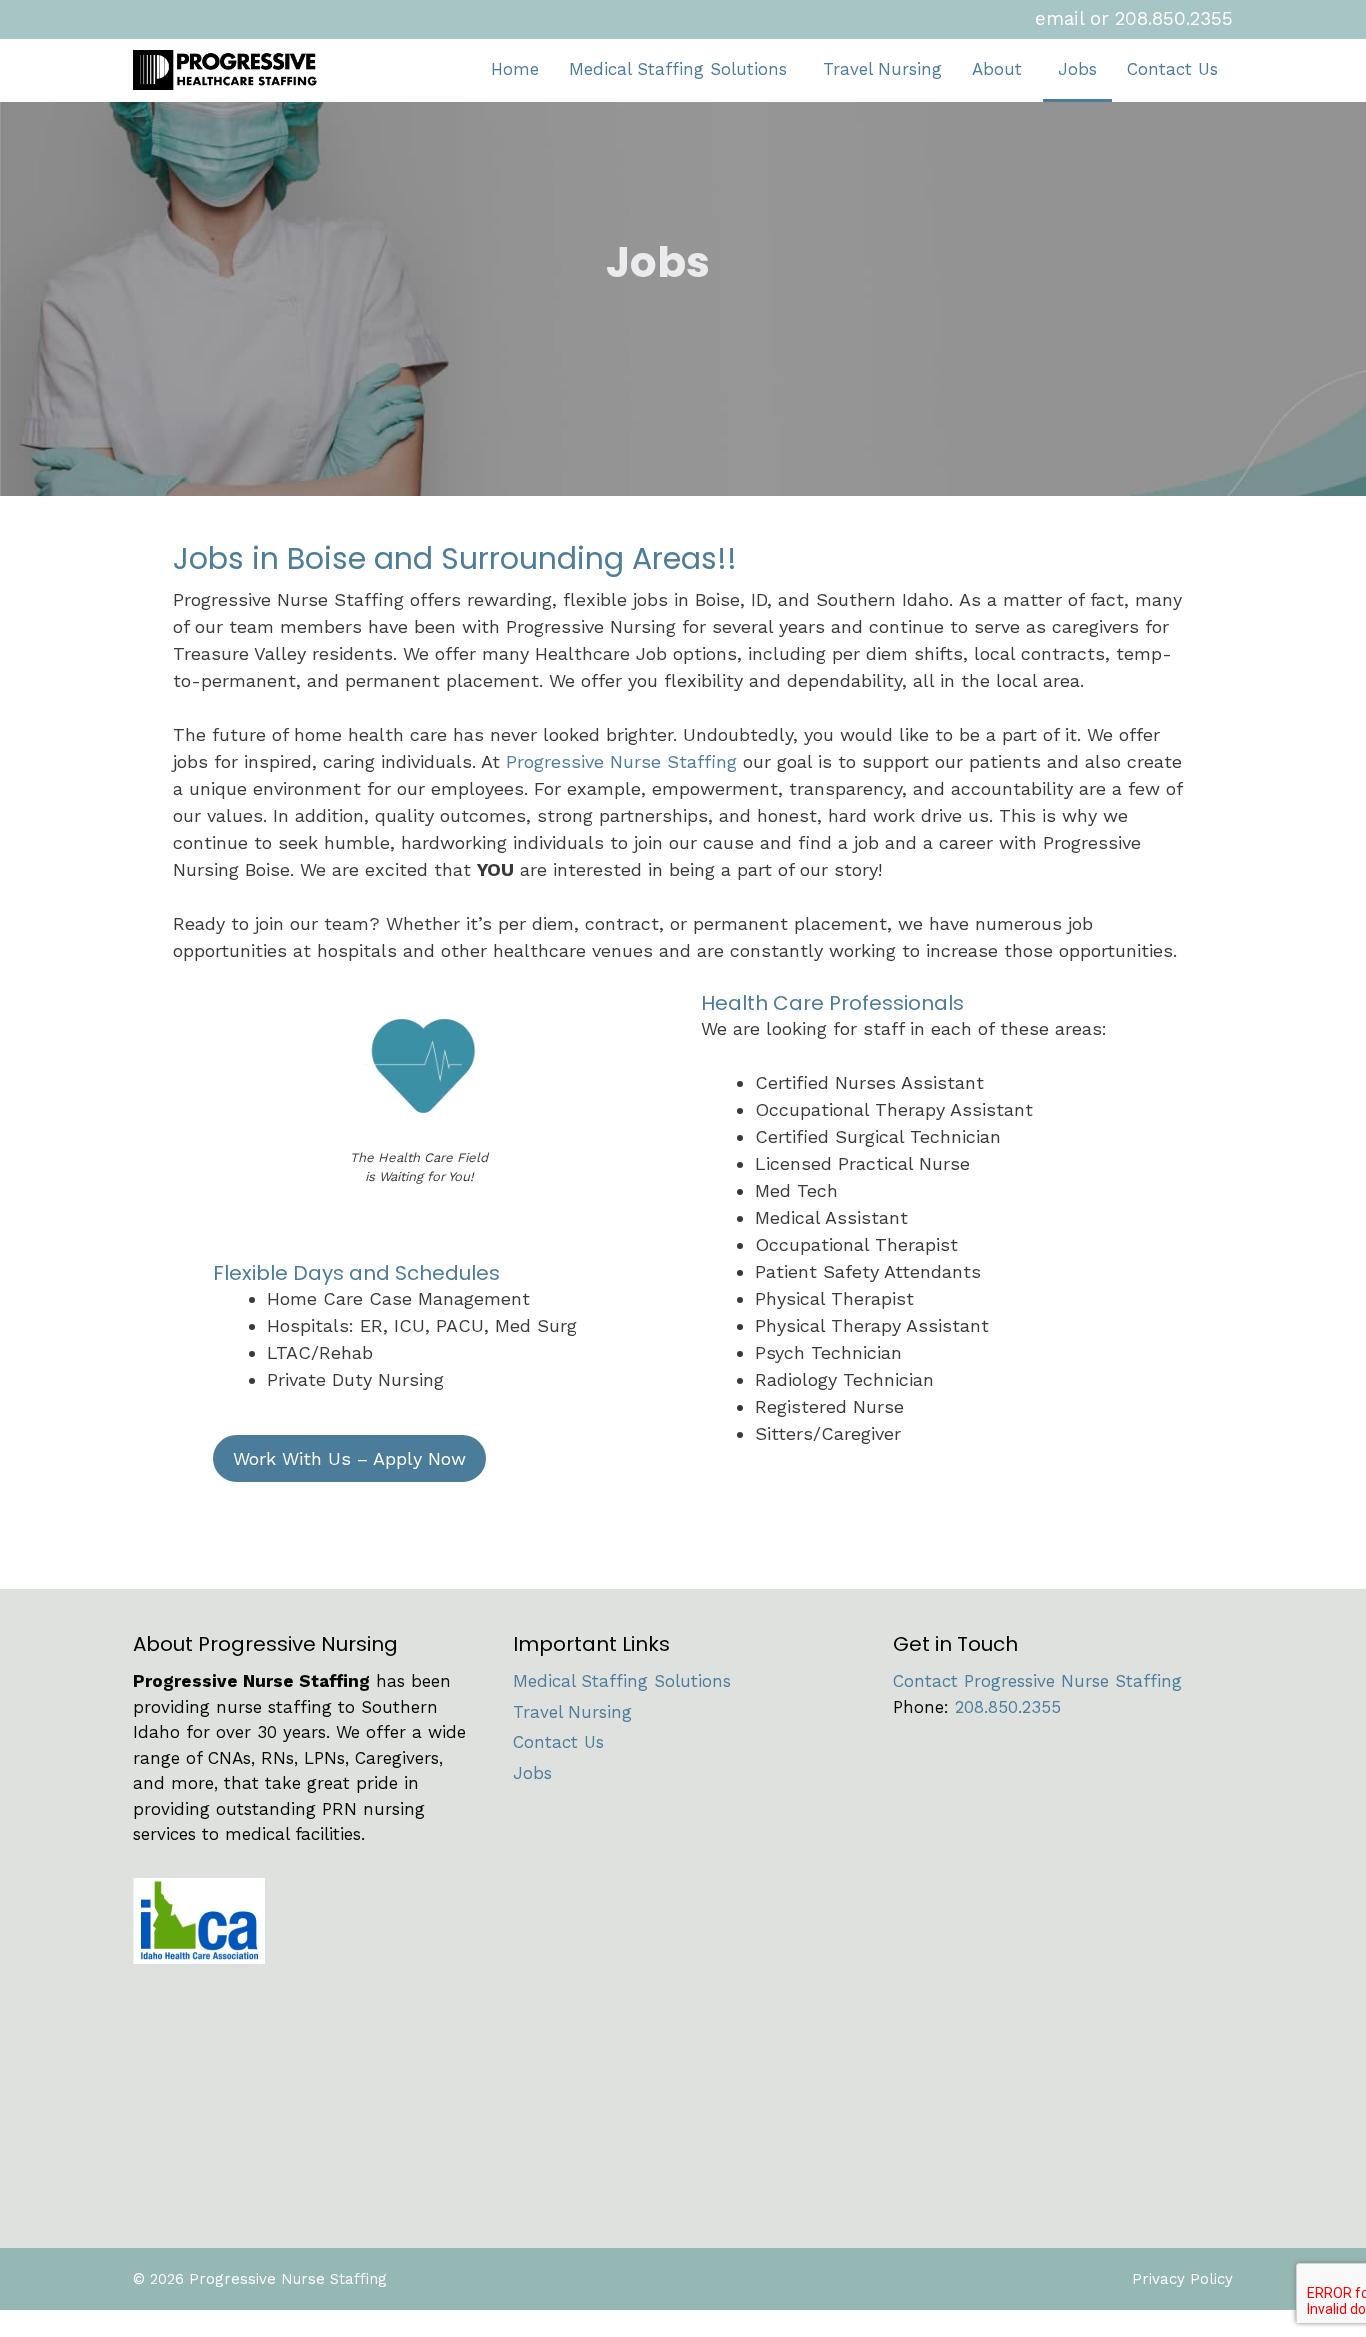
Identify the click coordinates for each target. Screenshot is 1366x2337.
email (1059, 18)
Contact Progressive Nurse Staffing (1037, 1681)
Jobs (1077, 69)
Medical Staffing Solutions (678, 69)
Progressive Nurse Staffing (621, 761)
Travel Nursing (882, 69)
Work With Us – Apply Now (349, 1458)
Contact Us (1172, 69)
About (997, 69)
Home (515, 69)
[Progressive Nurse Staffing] (232, 70)
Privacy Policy (1182, 2279)
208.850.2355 (1174, 18)
